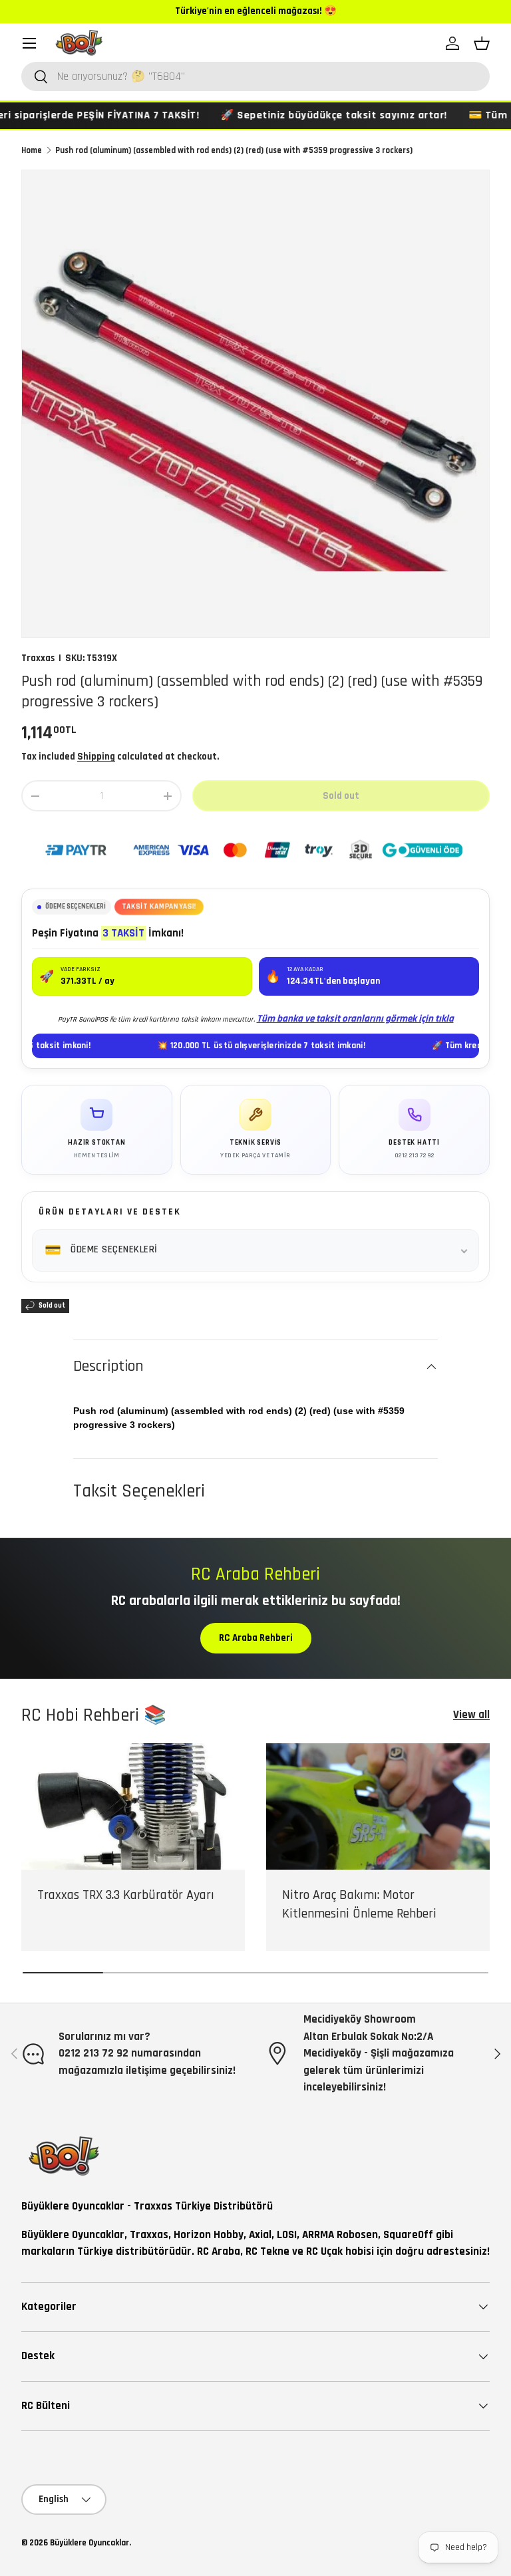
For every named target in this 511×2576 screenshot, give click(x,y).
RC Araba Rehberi (256, 1638)
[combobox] (255, 76)
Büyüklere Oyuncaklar (89, 2543)
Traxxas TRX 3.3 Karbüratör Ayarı (126, 1895)
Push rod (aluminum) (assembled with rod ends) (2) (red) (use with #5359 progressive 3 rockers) (234, 150)
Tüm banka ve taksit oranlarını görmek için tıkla (355, 1019)
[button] (482, 43)
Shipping (96, 757)
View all (471, 1715)
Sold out (341, 796)
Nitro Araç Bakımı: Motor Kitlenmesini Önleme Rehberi (359, 1904)
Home (32, 150)
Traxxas (38, 658)
